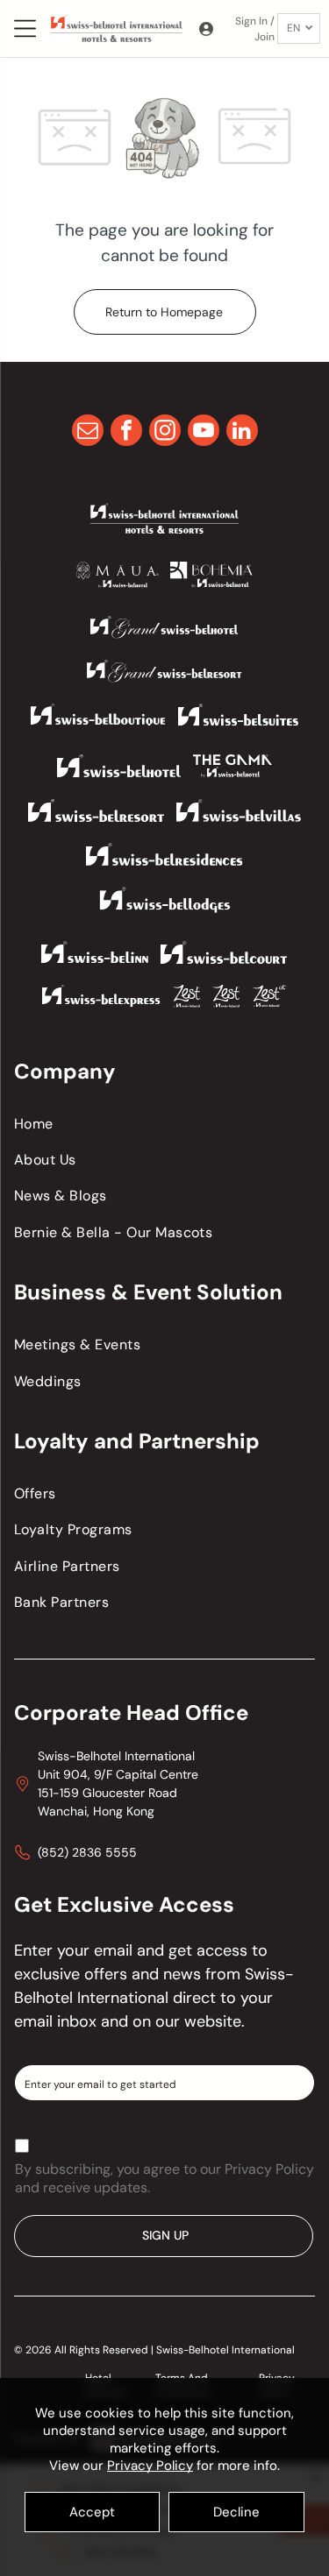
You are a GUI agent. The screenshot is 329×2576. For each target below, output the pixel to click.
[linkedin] (242, 432)
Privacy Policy (150, 2466)
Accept (92, 2512)
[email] (88, 432)
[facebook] (126, 432)
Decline (236, 2512)
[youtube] (204, 432)
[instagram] (165, 432)
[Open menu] (25, 28)
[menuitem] (164, 1124)
